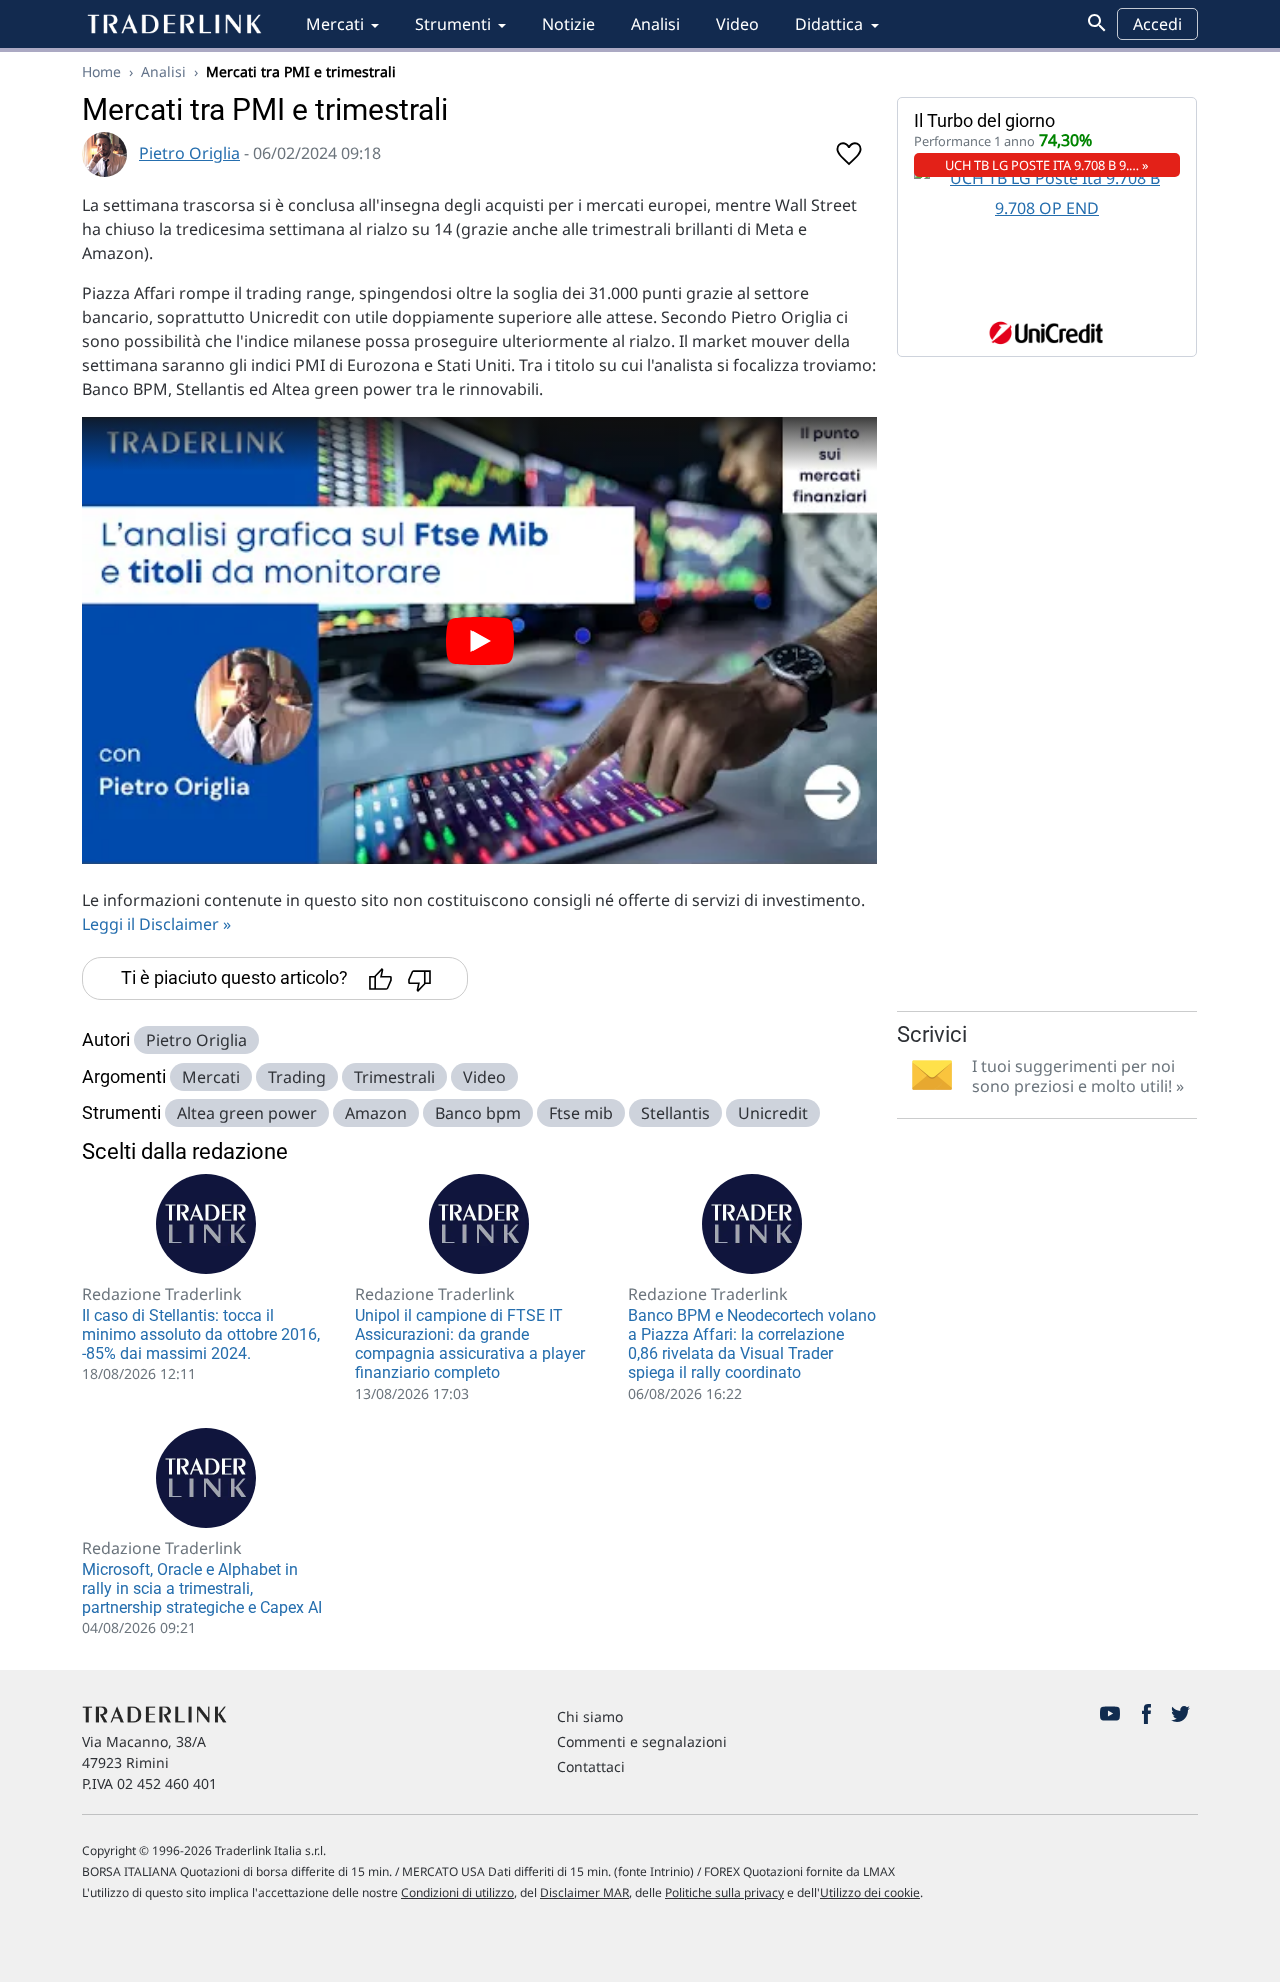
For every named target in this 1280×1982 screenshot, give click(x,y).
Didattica (829, 24)
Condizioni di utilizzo (457, 1892)
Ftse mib (581, 1113)
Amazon (376, 1113)
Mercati (335, 24)
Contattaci (591, 1766)
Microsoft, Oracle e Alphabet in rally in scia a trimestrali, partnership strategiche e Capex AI (202, 1588)
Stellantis (675, 1113)
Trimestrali (394, 1077)
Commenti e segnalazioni (642, 1741)
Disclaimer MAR (584, 1892)
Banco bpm (478, 1113)
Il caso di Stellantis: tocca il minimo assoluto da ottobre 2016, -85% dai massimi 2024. (201, 1334)
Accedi (1157, 24)
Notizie (568, 24)
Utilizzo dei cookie (870, 1892)
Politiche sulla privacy (724, 1892)
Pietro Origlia (189, 153)
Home (101, 71)
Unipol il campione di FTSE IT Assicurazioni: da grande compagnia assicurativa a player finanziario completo (470, 1344)
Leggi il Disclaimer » (156, 924)
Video (737, 24)
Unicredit (773, 1113)
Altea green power (247, 1113)
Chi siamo (590, 1716)
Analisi (655, 24)
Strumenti (453, 24)
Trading (297, 1077)
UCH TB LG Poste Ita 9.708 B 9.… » (1047, 165)
